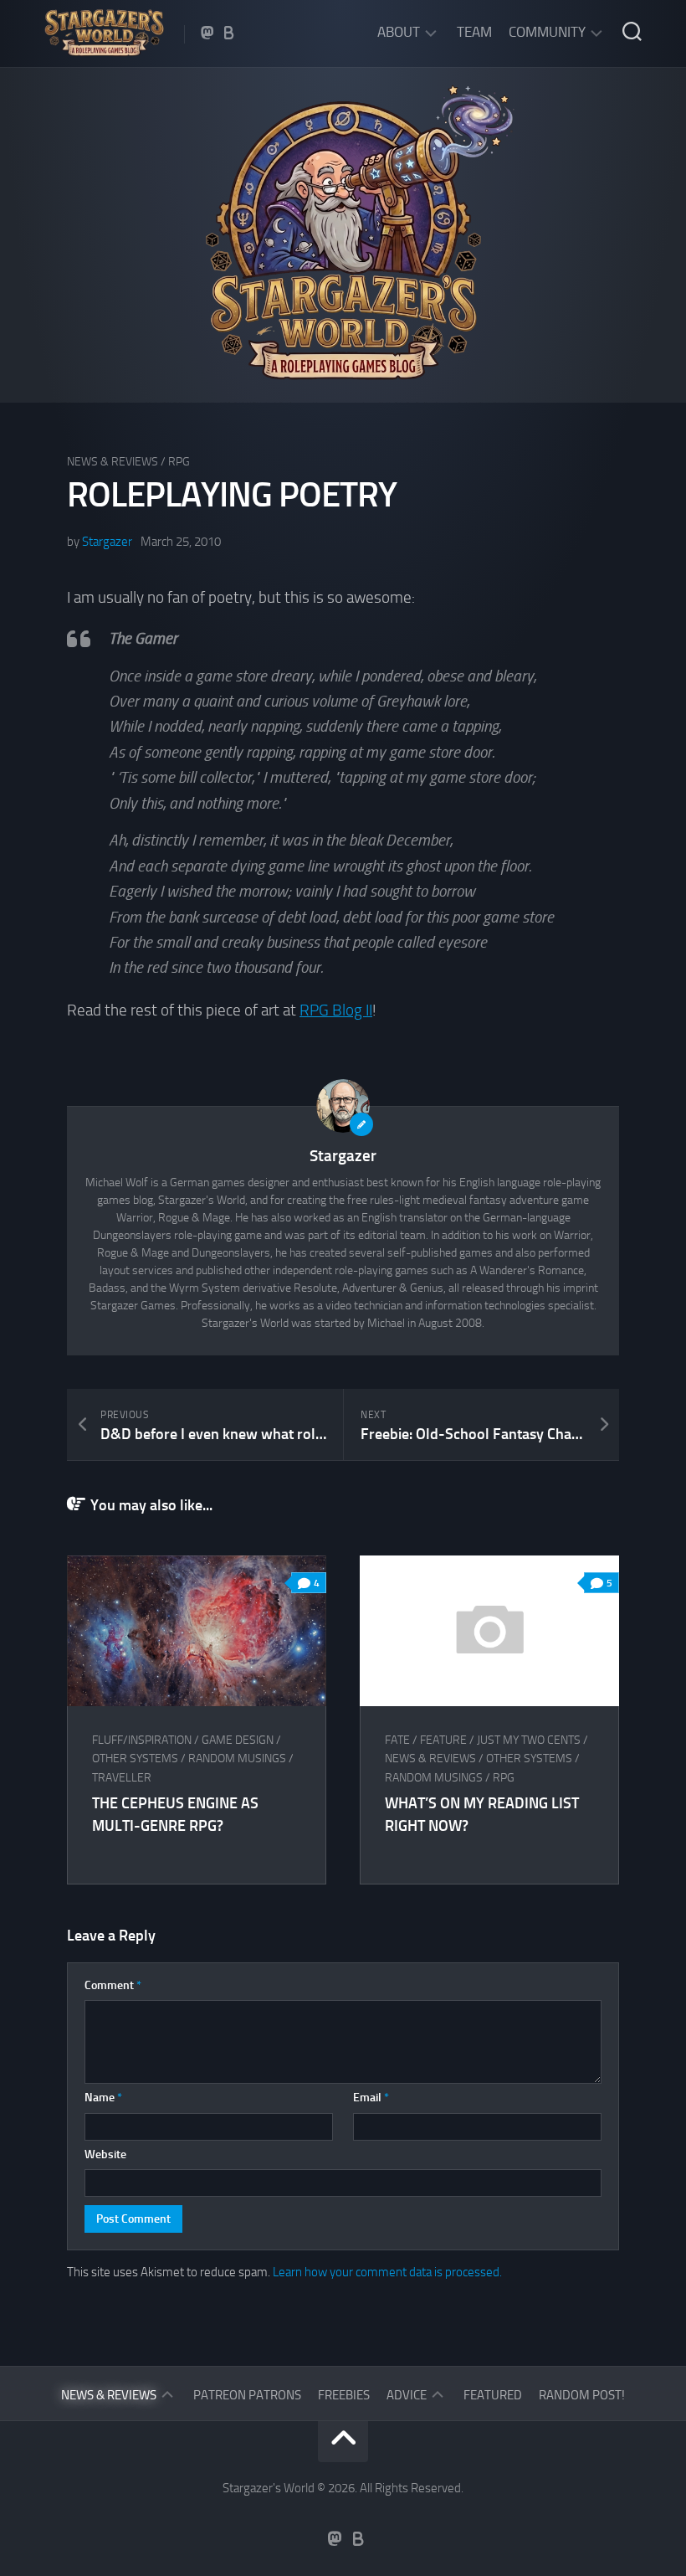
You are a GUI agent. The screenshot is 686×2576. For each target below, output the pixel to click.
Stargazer (107, 542)
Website (105, 2154)
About (399, 32)
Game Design (238, 1740)
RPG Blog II (336, 1010)
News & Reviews (113, 462)
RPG (179, 462)
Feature (443, 1740)
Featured (493, 2395)
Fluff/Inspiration (142, 1740)
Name (103, 2098)
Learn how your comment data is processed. (387, 2272)
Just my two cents (529, 1740)
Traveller (122, 1778)
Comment (113, 1985)
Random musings (237, 1758)
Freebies (344, 2395)
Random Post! (582, 2395)
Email (371, 2098)
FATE (397, 1740)
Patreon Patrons (247, 2395)
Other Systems (135, 1758)
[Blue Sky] (229, 33)
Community (547, 32)
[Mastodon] (207, 33)
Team (474, 32)
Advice (407, 2395)
